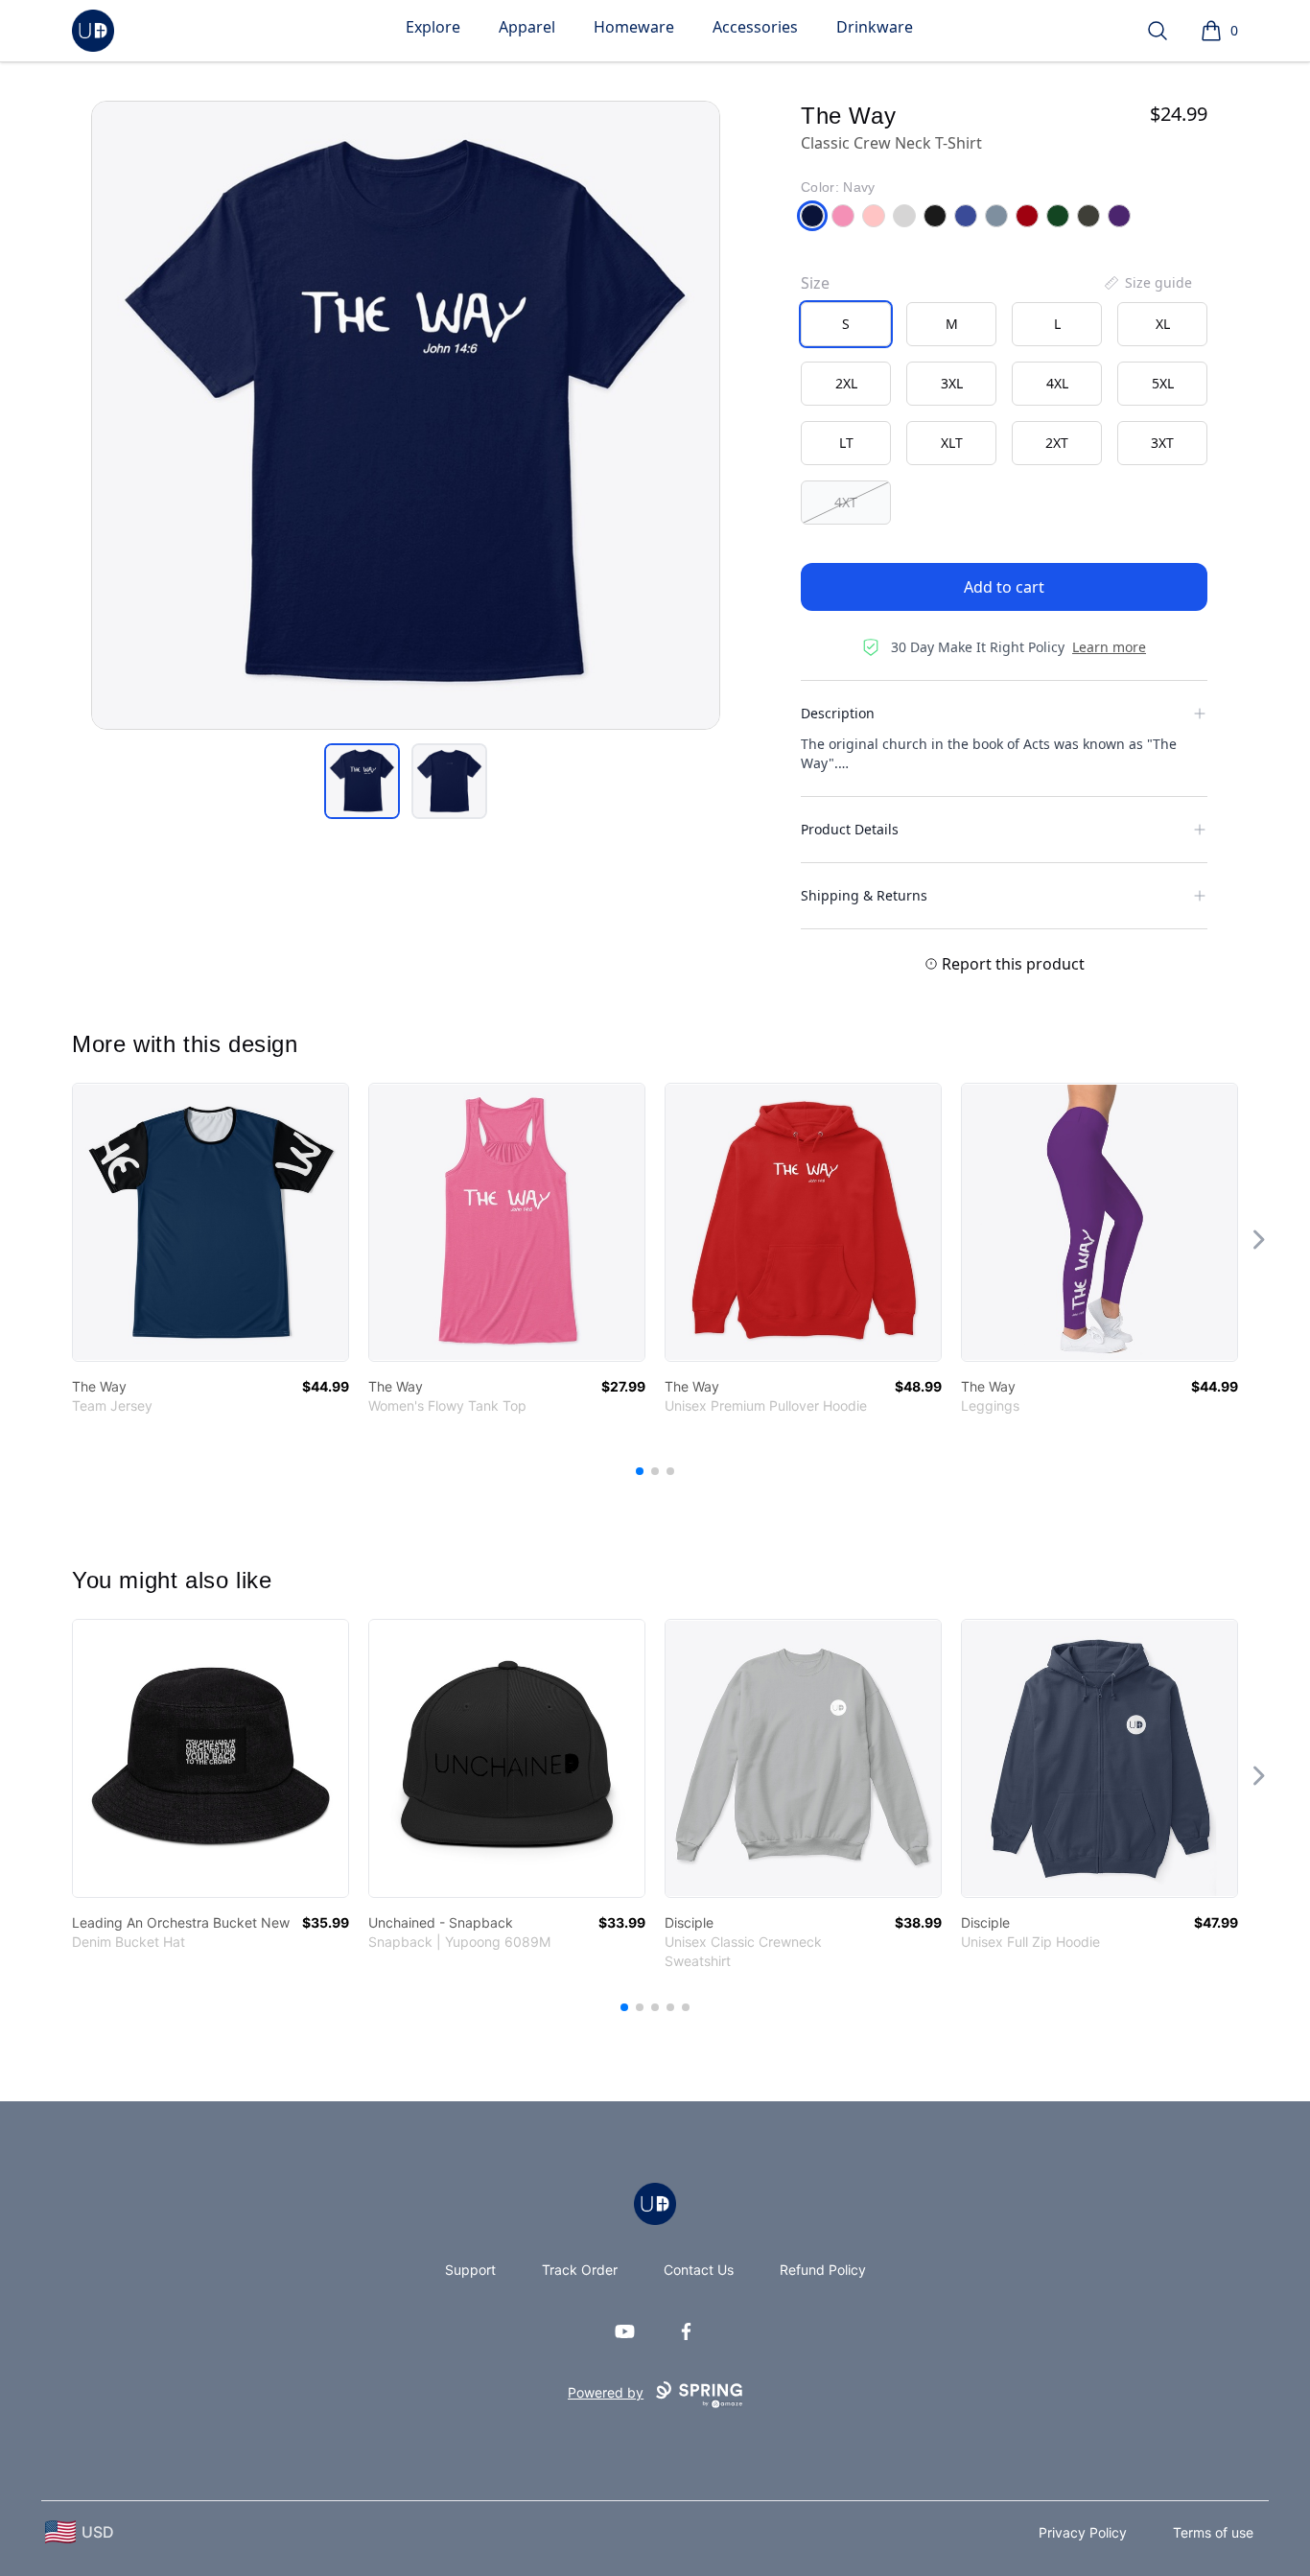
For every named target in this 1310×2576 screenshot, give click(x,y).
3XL (952, 383)
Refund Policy (823, 2270)
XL (1163, 324)
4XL (1057, 383)
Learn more (1109, 647)
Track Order (580, 2270)
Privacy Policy (1083, 2532)
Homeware (634, 27)
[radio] (846, 324)
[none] (1147, 283)
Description (838, 713)
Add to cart (1004, 587)
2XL (846, 383)
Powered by (606, 2392)
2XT (1057, 443)
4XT (846, 502)
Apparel (527, 27)
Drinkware (875, 27)
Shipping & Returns (864, 895)
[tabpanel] (406, 415)
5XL (1163, 383)
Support (470, 2270)
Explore (433, 27)
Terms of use (1213, 2532)
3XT (1162, 443)
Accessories (755, 27)
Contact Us (699, 2270)
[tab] (362, 781)
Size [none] (815, 283)
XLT (952, 443)
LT (846, 443)
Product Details (850, 829)
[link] (211, 1222)
